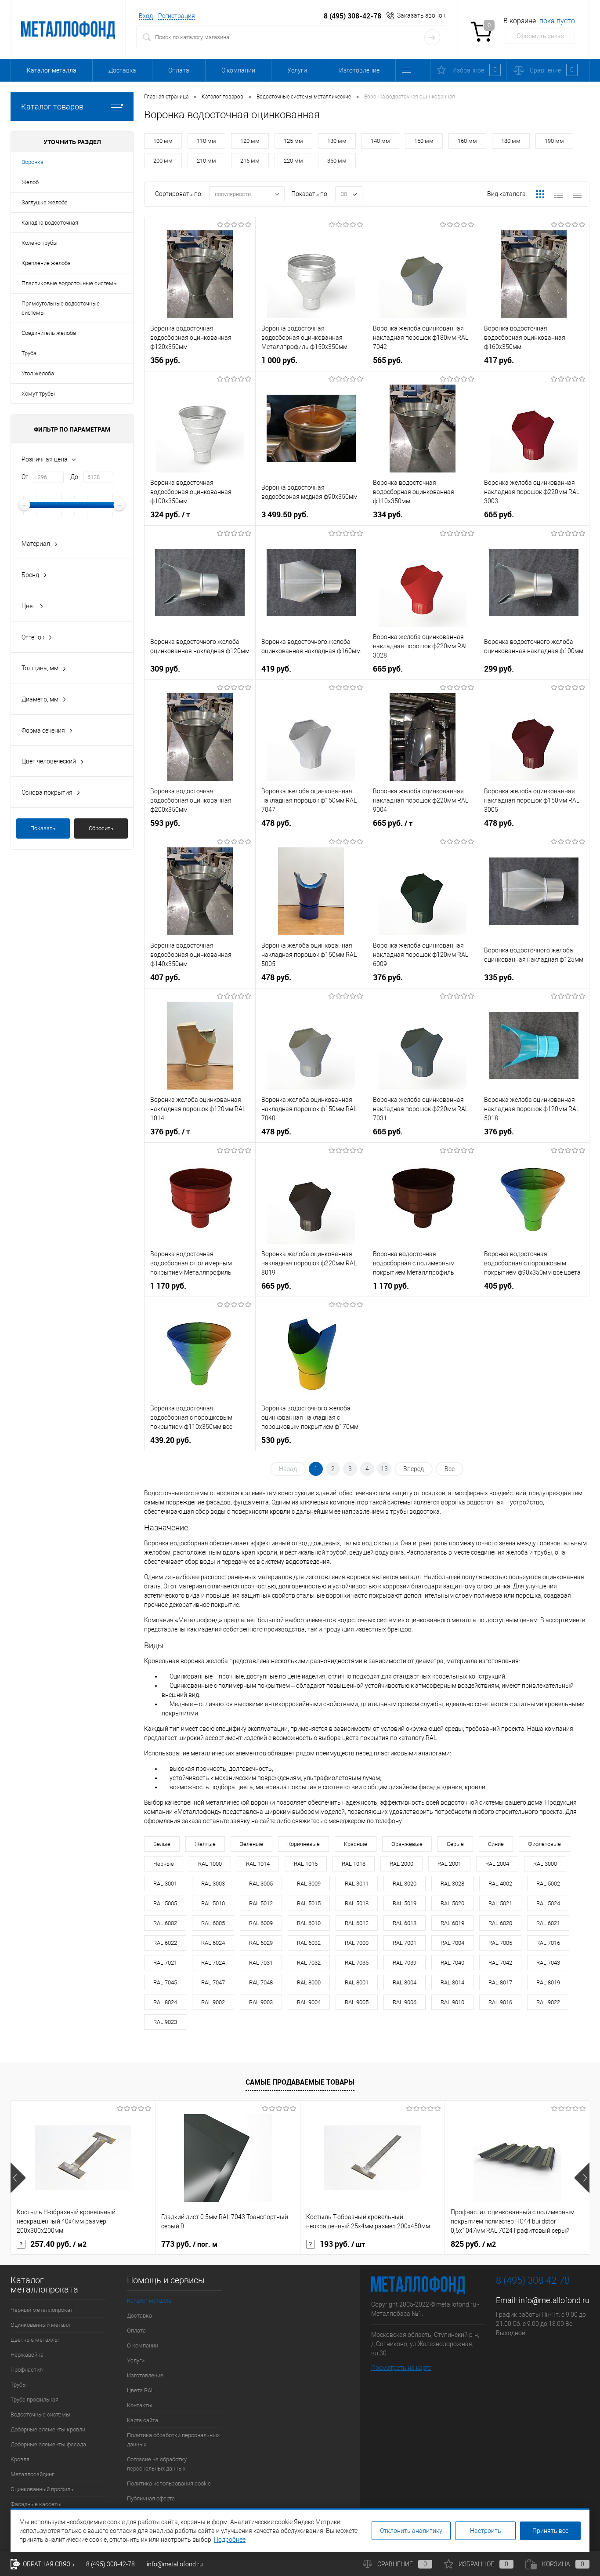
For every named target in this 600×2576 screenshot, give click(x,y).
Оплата (179, 70)
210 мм (206, 161)
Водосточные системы (40, 2414)
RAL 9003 (261, 2002)
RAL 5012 (261, 1903)
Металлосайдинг (32, 2474)
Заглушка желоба (45, 202)
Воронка (33, 162)
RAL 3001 (165, 1884)
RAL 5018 (357, 1903)
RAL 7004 (452, 1943)
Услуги (297, 70)
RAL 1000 (210, 1864)
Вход (146, 16)
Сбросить (101, 828)
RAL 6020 (500, 1923)
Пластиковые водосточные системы (70, 283)
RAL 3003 (213, 1884)
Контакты (140, 2405)
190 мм (554, 141)
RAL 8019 (548, 1982)
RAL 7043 (548, 1963)
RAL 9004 (309, 2002)
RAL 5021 (500, 1903)
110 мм (206, 141)
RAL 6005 (213, 1923)
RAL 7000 (357, 1943)
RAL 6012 (357, 1923)
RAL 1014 (258, 1864)
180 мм (511, 141)
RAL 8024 (165, 2002)
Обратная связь (48, 2564)
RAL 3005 (261, 1884)
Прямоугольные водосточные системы (61, 308)
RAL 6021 (548, 1923)
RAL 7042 (500, 1963)
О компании (238, 70)
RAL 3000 (545, 1864)
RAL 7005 (500, 1943)
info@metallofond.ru (554, 2300)
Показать (43, 828)
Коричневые (304, 1844)
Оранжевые (407, 1844)
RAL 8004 (405, 1982)
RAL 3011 (357, 1884)
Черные (164, 1864)
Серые (455, 1844)
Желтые (205, 1844)
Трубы (19, 2385)
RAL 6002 (165, 1923)
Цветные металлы (35, 2340)
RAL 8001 (357, 1982)
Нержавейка (27, 2355)
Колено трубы (40, 243)
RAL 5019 (405, 1903)
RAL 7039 (405, 1963)
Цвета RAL (141, 2390)
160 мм (467, 141)
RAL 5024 (548, 1903)
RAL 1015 (306, 1864)
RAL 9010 (452, 2002)
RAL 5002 (548, 1884)
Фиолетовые (544, 1844)
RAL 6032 (309, 1943)
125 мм (293, 141)
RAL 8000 (309, 1982)
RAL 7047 (213, 1982)
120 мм (250, 141)
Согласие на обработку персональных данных (157, 2464)
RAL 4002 (500, 1884)
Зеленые (251, 1844)
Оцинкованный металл (40, 2325)
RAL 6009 (261, 1923)
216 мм (250, 161)
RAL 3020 (405, 1884)
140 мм (380, 141)
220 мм (293, 161)
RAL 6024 (213, 1943)
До (74, 477)
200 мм (163, 161)
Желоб (30, 182)
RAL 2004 (497, 1864)
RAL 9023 (165, 2022)
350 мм (337, 161)
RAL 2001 (449, 1864)
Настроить (486, 2531)
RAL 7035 (357, 1963)
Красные (356, 1844)
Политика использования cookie (169, 2483)
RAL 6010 (309, 1923)
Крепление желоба (46, 263)
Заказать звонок (421, 15)
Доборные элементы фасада (48, 2444)
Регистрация (177, 16)
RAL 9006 (405, 2002)
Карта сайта (143, 2420)
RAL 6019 (452, 1923)
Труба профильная (34, 2400)
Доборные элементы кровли (48, 2429)
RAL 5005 (165, 1903)
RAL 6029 (261, 1943)
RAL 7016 (548, 1943)
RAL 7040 (452, 1963)
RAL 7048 (261, 1982)
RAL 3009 (309, 1884)
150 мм (424, 141)
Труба (29, 353)
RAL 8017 (500, 1982)
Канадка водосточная (50, 223)
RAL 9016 (500, 2002)
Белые (162, 1844)
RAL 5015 (309, 1903)
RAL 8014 (452, 1982)
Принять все (550, 2531)
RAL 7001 (405, 1943)
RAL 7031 (261, 1963)
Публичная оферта (151, 2498)
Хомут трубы (38, 394)
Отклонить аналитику (411, 2531)
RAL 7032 (309, 1963)
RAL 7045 (165, 1982)
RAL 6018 (405, 1923)
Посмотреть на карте (401, 2368)
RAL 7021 (165, 1963)
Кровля (20, 2459)
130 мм (337, 141)
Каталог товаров (52, 107)
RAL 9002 (213, 2002)
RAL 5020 (452, 1903)
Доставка (122, 70)
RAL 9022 (548, 2002)
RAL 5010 (213, 1903)
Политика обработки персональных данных (173, 2440)
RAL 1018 (354, 1864)
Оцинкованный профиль (42, 2489)
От (25, 477)
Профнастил (27, 2370)
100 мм (163, 141)
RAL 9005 (357, 2002)
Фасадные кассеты (36, 2504)
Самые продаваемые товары (300, 2082)
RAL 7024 (213, 1963)
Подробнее (230, 2540)
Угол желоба (38, 373)
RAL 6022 (165, 1943)
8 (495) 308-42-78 (352, 16)
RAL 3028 (452, 1884)
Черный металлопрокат (42, 2310)
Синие (496, 1844)
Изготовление (359, 70)
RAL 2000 (401, 1864)
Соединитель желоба (49, 333)
